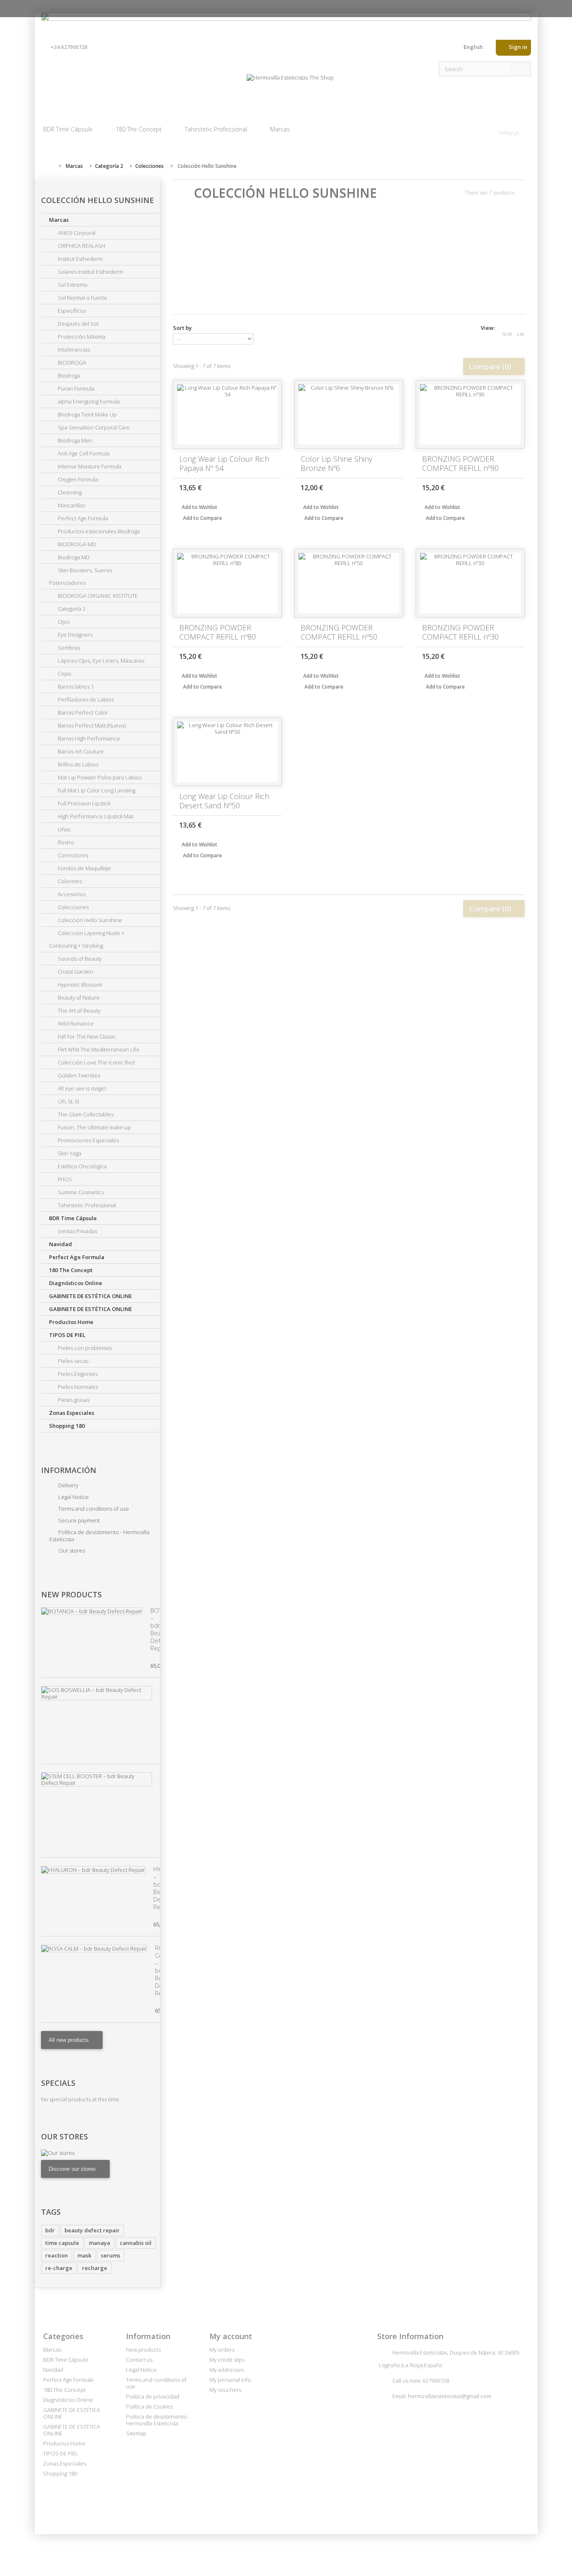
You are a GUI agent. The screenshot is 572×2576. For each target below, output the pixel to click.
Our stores (71, 1550)
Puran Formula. (76, 388)
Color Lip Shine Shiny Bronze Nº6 (336, 463)
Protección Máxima (81, 337)
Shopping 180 (67, 1426)
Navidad (61, 1244)
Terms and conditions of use (93, 1509)
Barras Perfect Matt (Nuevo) (91, 725)
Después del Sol (77, 324)
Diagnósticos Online (76, 1283)
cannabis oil (136, 2243)
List (521, 334)
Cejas (64, 674)
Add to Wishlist (199, 507)
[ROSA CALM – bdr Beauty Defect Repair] (94, 1949)
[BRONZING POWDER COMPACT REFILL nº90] (470, 414)
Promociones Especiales (88, 1140)
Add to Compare (202, 518)
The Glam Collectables (85, 1114)
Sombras (68, 648)
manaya (99, 2243)
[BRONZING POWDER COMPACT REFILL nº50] (349, 583)
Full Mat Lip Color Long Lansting (96, 790)
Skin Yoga (69, 1153)
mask (84, 2255)
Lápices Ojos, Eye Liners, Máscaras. (101, 661)
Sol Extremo (72, 285)
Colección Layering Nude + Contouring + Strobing (87, 939)
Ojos (63, 622)
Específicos (71, 311)
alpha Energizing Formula (88, 401)
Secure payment (78, 1520)
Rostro (65, 842)
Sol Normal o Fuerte (82, 298)
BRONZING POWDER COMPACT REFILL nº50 (339, 632)
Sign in (517, 47)
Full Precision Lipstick (84, 803)
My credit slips (227, 2360)
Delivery (68, 1485)
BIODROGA (71, 362)
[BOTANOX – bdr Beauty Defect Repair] (92, 1611)
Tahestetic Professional (216, 129)
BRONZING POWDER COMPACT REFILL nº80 (218, 632)
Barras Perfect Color (82, 712)
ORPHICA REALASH (81, 246)
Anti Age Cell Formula (83, 453)
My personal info (230, 2380)
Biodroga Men (75, 440)
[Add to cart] (271, 487)
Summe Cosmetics (80, 1192)
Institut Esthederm (80, 259)
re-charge (59, 2268)
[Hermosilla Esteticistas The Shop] (290, 89)
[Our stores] (100, 2153)
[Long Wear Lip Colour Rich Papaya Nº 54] (227, 414)
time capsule (62, 2243)
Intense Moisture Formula (89, 466)
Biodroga (68, 375)
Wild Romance (75, 1023)
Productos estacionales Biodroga (98, 531)
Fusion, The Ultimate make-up (94, 1127)
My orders (222, 2350)
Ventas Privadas (77, 1231)
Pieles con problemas (84, 1348)
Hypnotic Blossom (79, 985)
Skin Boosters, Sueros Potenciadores (81, 576)
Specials (58, 2083)
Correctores (72, 855)
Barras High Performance (88, 738)
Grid (507, 334)
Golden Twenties (78, 1075)
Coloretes (69, 881)
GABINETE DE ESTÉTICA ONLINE (90, 1296)
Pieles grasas (73, 1400)
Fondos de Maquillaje (84, 868)
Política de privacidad (153, 2396)
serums (111, 2255)
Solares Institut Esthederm (90, 272)
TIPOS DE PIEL (67, 1335)
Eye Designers (75, 635)
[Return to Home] (49, 166)
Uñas (63, 829)
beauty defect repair (92, 2230)
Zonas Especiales (72, 1413)
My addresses (227, 2370)
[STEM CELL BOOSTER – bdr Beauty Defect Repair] (97, 1779)
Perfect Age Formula (82, 518)
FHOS (64, 1179)
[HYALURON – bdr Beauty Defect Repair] (93, 1870)
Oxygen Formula (77, 479)
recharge (95, 2268)
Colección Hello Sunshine (89, 920)
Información (69, 1470)
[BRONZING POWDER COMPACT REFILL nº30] (470, 583)
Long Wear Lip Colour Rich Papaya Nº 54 (224, 463)
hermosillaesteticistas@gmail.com (450, 2396)
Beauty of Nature (78, 997)
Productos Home (71, 1322)
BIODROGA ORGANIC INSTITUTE (97, 596)
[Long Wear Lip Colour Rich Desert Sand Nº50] (227, 752)
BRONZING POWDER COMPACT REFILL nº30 (460, 632)
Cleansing (69, 492)
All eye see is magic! (81, 1088)
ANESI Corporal (76, 233)
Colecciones (73, 907)
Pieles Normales (77, 1387)
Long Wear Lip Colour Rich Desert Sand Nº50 (224, 801)
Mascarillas (71, 505)
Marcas (280, 129)
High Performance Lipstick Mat (95, 816)
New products (71, 1594)
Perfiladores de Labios (85, 699)
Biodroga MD (73, 557)
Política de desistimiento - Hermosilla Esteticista (99, 1536)
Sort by (182, 328)
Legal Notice (73, 1497)
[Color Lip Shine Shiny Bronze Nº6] (349, 414)
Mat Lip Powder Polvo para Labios (99, 777)
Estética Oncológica (82, 1166)
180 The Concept (139, 129)
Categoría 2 (71, 609)
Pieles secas (72, 1361)
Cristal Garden (75, 972)
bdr (50, 2230)
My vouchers (225, 2390)
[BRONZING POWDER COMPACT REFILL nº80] (227, 583)
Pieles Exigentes (77, 1374)
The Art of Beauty (79, 1010)
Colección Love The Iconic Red (96, 1062)
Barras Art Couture (80, 751)
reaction (57, 2255)
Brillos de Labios (77, 764)
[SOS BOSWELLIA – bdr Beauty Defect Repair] (97, 1693)
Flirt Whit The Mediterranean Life (98, 1049)
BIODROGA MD (76, 544)
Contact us (451, 49)
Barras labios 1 (75, 686)
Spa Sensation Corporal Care (93, 427)
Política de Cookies (149, 2406)
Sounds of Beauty (79, 959)
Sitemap (136, 2433)
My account (231, 2336)
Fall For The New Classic (86, 1036)
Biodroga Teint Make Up (87, 414)
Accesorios (71, 894)
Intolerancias (73, 350)
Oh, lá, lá (68, 1101)
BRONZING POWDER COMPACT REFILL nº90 (460, 463)
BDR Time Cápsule (68, 129)
